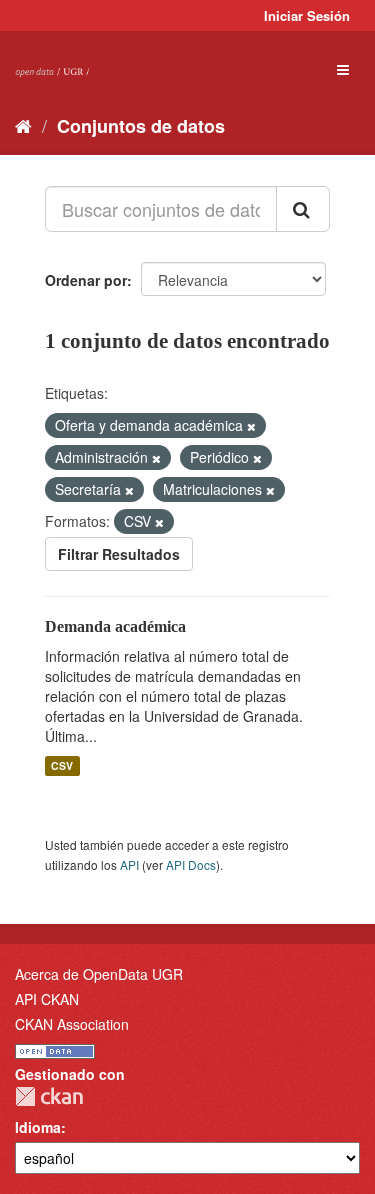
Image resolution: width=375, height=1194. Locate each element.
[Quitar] (251, 426)
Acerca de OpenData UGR (99, 974)
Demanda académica (115, 626)
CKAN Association (72, 1024)
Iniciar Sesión (307, 15)
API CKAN (47, 999)
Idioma (38, 1127)
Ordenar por (86, 280)
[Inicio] (23, 125)
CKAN (49, 1096)
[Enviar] (303, 209)
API (129, 864)
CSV (62, 765)
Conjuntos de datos (141, 126)
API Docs (191, 864)
